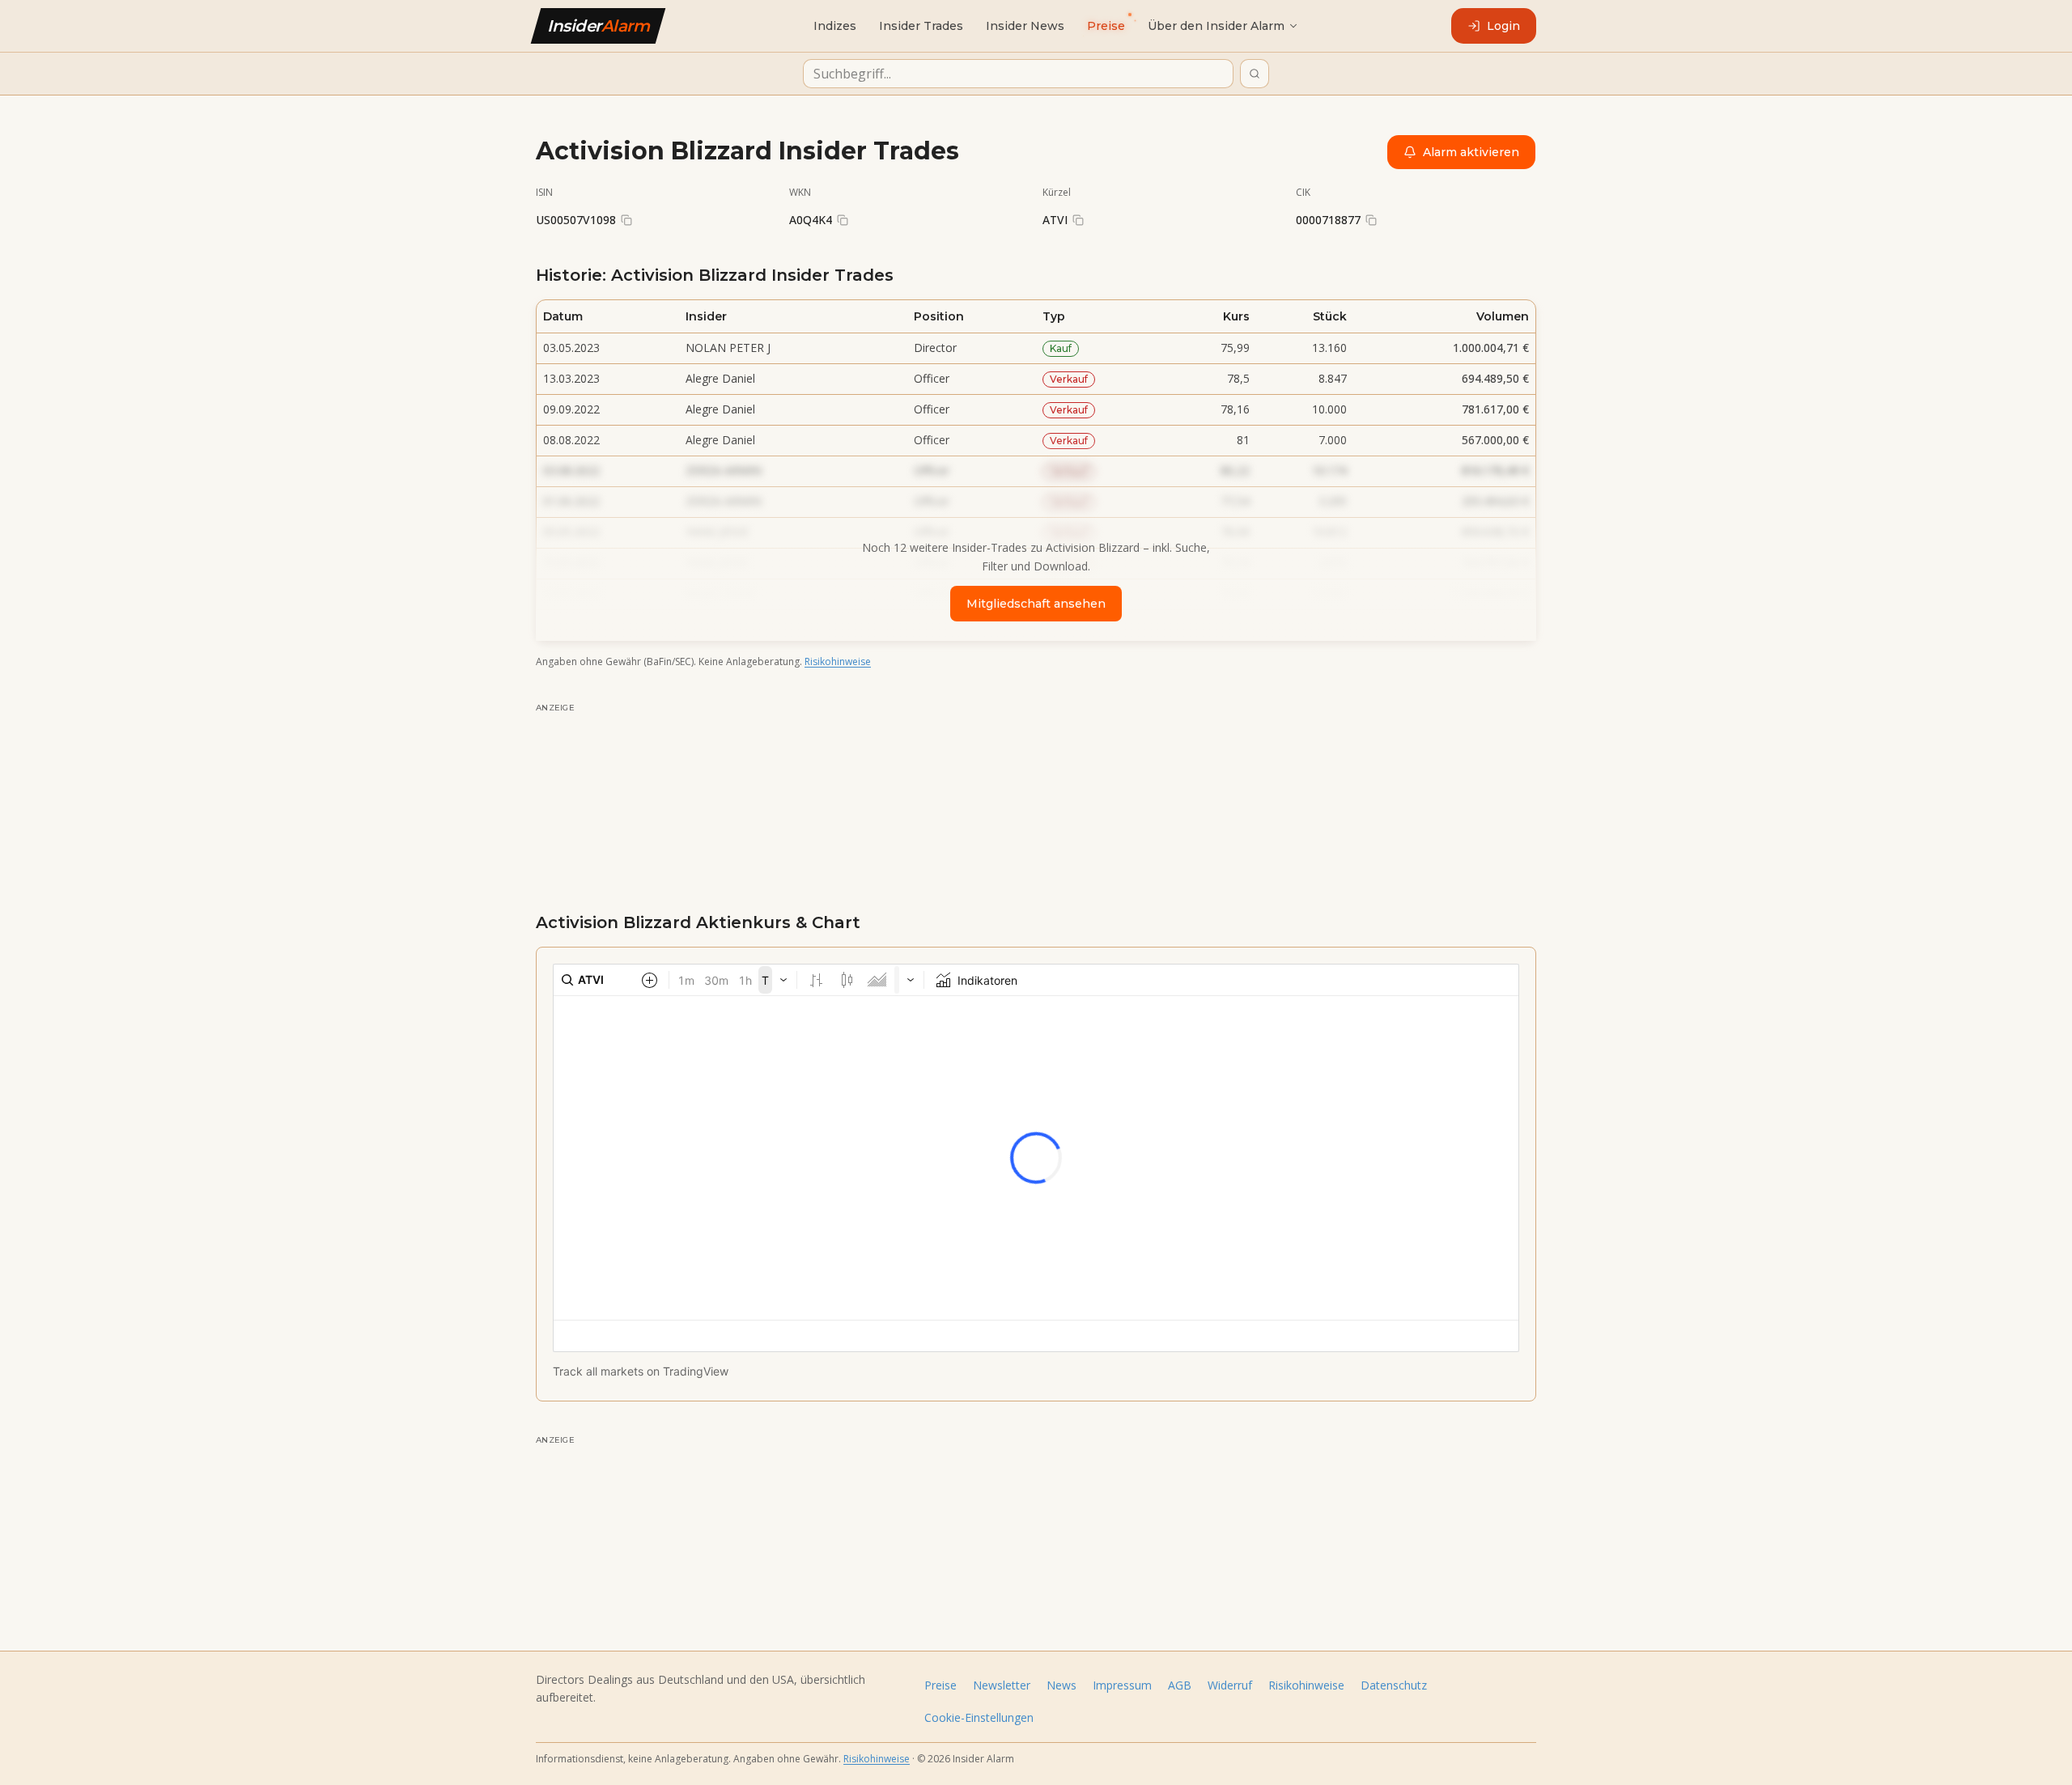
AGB (1180, 1685)
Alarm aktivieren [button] (1471, 152)
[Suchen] (1255, 74)
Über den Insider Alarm (1216, 26)
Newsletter (1002, 1685)
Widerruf (1230, 1685)
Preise (940, 1685)
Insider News (1025, 26)
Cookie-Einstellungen (979, 1717)
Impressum (1122, 1685)
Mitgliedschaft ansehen (1036, 604)
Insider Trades (921, 26)
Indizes (835, 26)
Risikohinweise (838, 661)
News (1061, 1685)
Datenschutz (1394, 1685)
